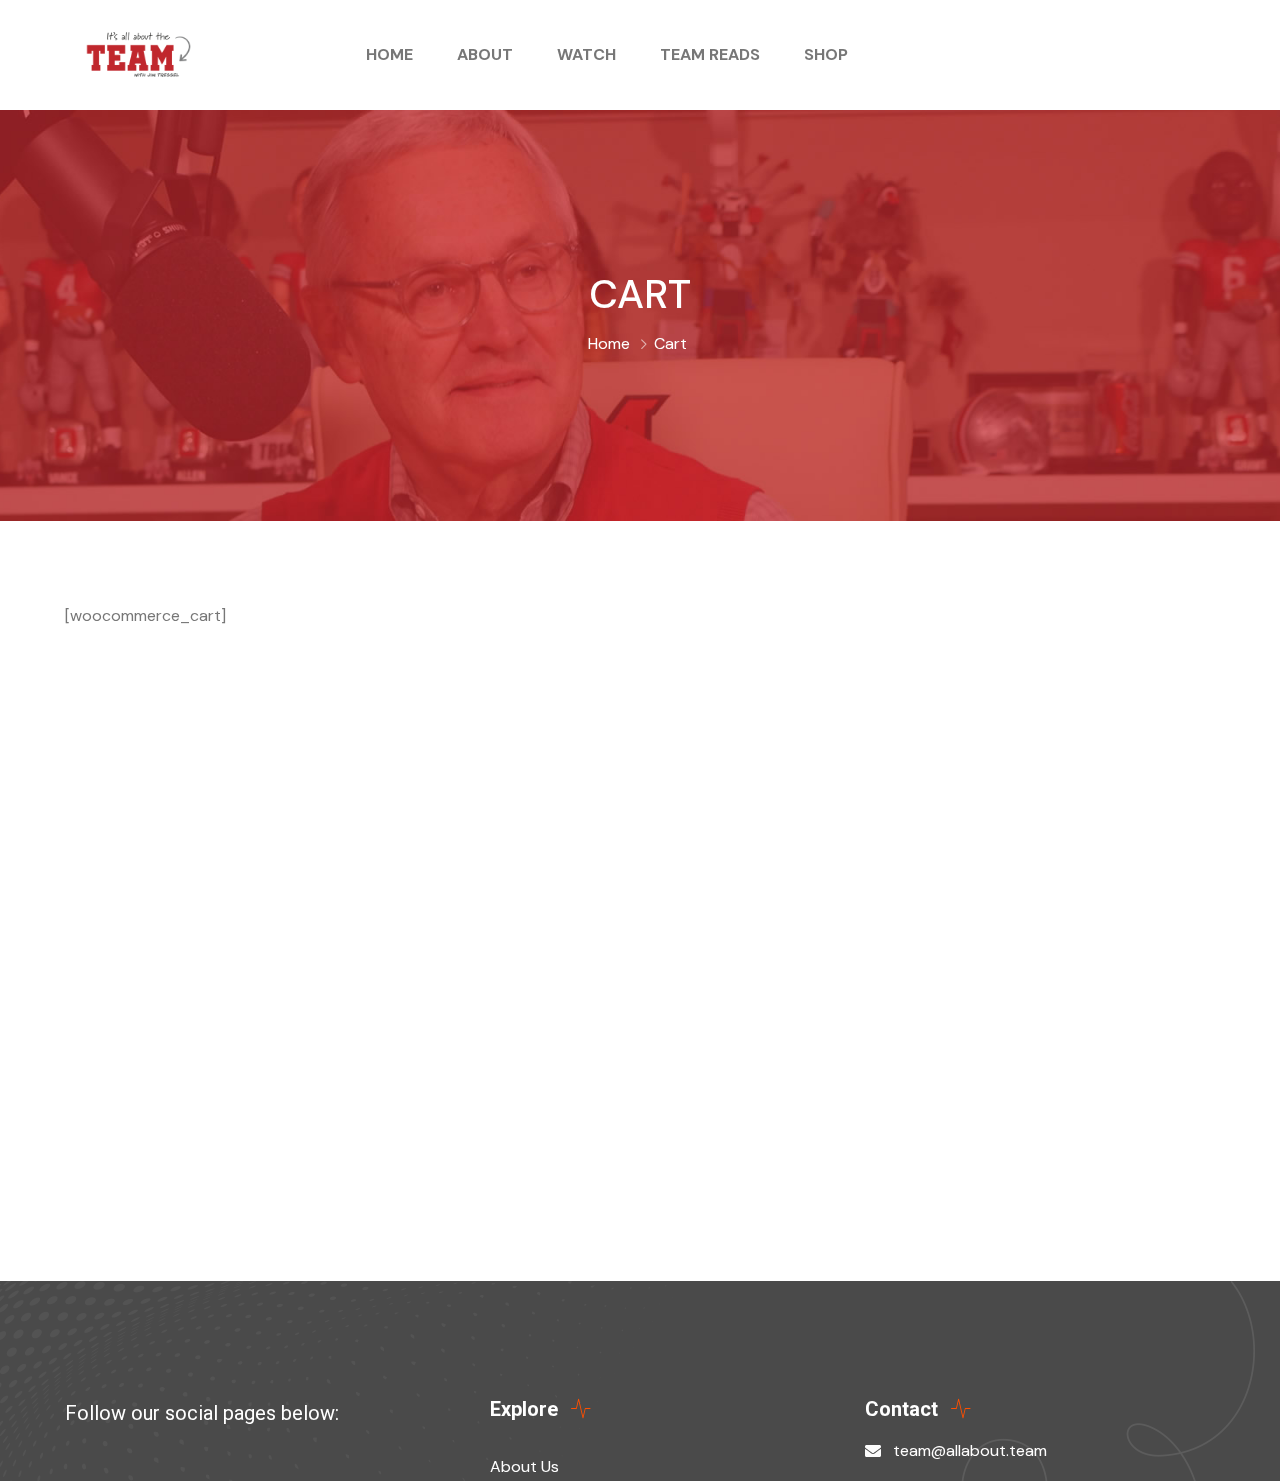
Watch (586, 54)
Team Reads (710, 54)
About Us (524, 1466)
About (485, 54)
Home (389, 54)
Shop (826, 54)
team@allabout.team (970, 1450)
